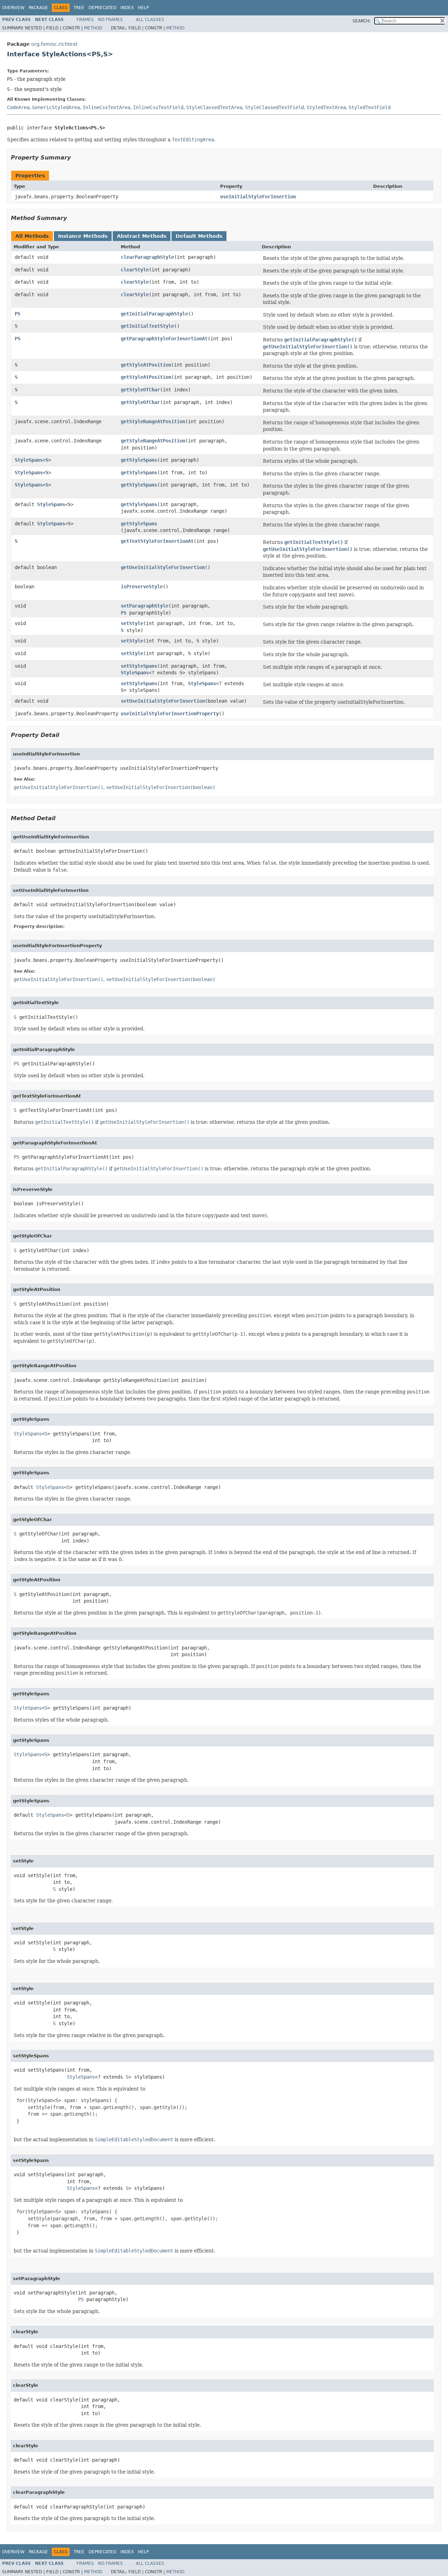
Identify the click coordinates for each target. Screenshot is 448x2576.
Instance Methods (83, 236)
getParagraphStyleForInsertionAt (164, 339)
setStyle (132, 623)
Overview (13, 8)
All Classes (150, 20)
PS (17, 314)
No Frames (110, 20)
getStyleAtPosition (146, 365)
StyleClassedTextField (274, 107)
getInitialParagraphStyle (154, 314)
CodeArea (18, 107)
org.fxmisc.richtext (54, 44)
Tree (79, 8)
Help (143, 8)
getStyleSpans (139, 460)
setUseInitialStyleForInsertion (163, 701)
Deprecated (102, 8)
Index (127, 8)
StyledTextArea (326, 107)
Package (38, 8)
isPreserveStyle (142, 587)
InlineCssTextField (158, 107)
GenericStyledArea (56, 107)
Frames (85, 20)
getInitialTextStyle (147, 326)
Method (93, 28)
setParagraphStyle (145, 606)
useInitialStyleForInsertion (258, 197)
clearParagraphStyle (147, 257)
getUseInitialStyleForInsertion (163, 567)
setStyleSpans (139, 666)
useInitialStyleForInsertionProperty (170, 714)
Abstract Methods (142, 236)
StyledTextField (370, 107)
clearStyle (135, 270)
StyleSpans (29, 460)
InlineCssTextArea (106, 107)
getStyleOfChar (140, 390)
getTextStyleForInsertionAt (157, 541)
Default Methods (199, 236)
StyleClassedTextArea (214, 107)
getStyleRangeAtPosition (153, 421)
